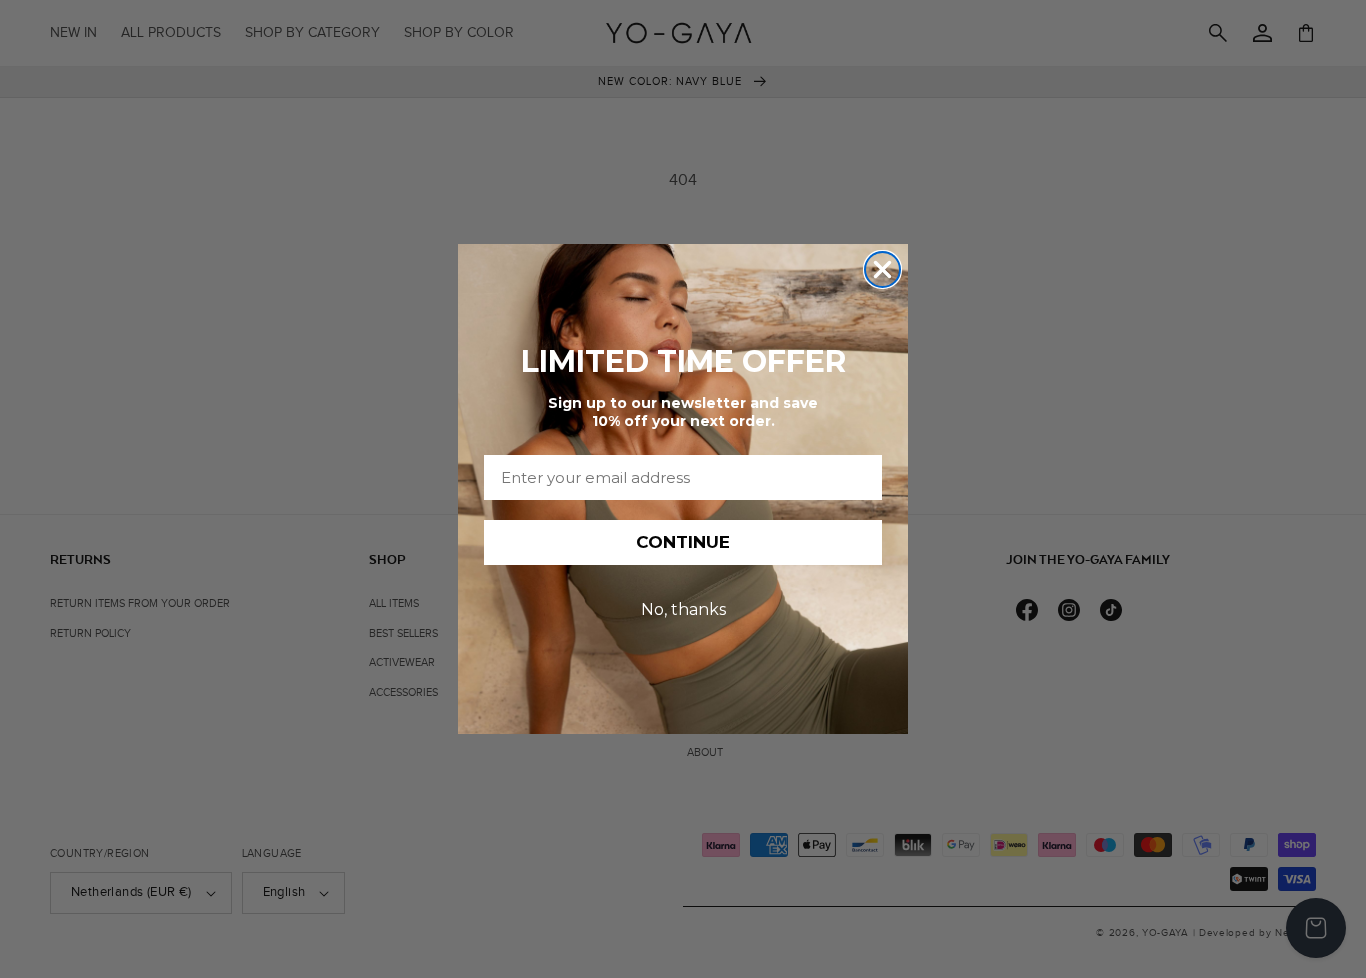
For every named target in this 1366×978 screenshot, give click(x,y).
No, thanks (683, 609)
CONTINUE (683, 542)
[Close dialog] (882, 269)
